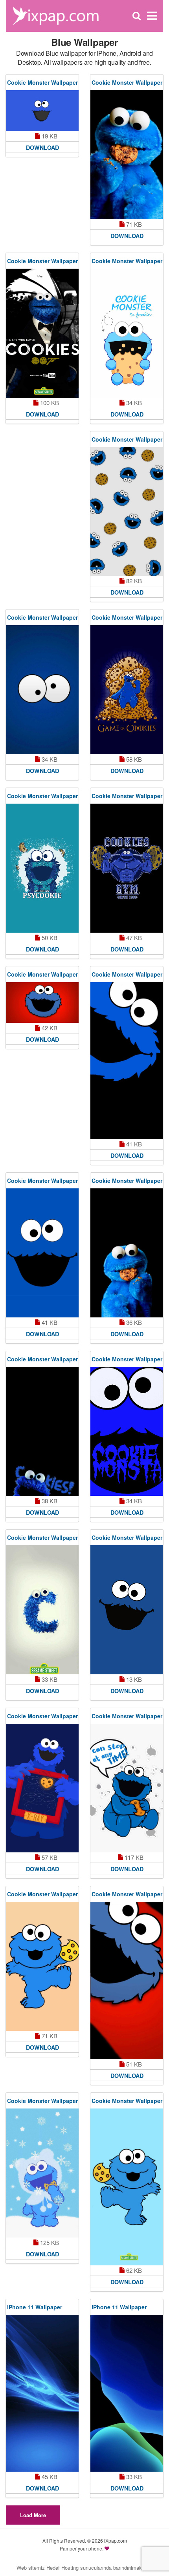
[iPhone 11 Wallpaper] (42, 2393)
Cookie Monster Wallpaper (42, 82)
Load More (33, 2515)
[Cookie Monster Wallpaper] (42, 111)
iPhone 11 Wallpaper (35, 2307)
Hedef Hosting (62, 2568)
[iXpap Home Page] (55, 15)
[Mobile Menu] (152, 16)
